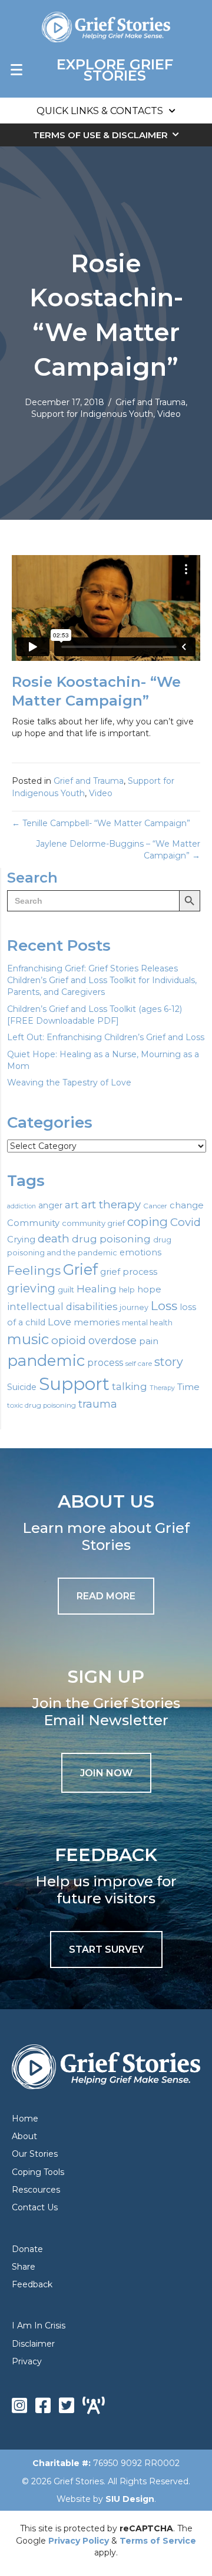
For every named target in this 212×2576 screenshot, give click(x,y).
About (24, 2136)
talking (130, 1386)
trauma (98, 1404)
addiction (21, 1206)
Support (74, 1384)
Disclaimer (33, 2344)
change (187, 1205)
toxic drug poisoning (42, 1405)
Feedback (32, 2284)
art (72, 1205)
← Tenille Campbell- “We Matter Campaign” (101, 823)
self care (139, 1364)
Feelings (34, 1270)
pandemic (46, 1360)
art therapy (111, 1205)
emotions (140, 1252)
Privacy (27, 2361)
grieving (31, 1288)
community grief (93, 1223)
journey (134, 1307)
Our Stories (35, 2154)
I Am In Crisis (39, 2326)
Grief (80, 1269)
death (54, 1239)
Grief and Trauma (150, 402)
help (127, 1290)
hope (149, 1289)
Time (188, 1387)
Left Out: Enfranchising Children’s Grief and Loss (106, 1037)
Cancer (155, 1206)
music (28, 1339)
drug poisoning (111, 1239)
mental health (147, 1323)
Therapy (162, 1388)
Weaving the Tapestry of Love (69, 1082)
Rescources (36, 2190)
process (105, 1363)
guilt (66, 1289)
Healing (97, 1289)
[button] (106, 1773)
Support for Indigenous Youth (92, 414)
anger (50, 1205)
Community (33, 1223)
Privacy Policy (79, 2541)
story (169, 1362)
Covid (185, 1222)
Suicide (22, 1387)
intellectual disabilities (62, 1307)
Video (169, 414)
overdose (112, 1341)
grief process (129, 1272)
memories (97, 1322)
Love (59, 1322)
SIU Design (130, 2499)
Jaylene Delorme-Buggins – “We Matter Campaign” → (118, 850)
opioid (69, 1340)
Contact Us (35, 2207)
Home (25, 2119)
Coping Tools (38, 2172)
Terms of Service (158, 2541)
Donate (27, 2249)
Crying (21, 1239)
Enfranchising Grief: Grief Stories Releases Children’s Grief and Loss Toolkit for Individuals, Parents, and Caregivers (102, 980)
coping (148, 1222)
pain (149, 1341)
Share (24, 2267)
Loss (164, 1306)
